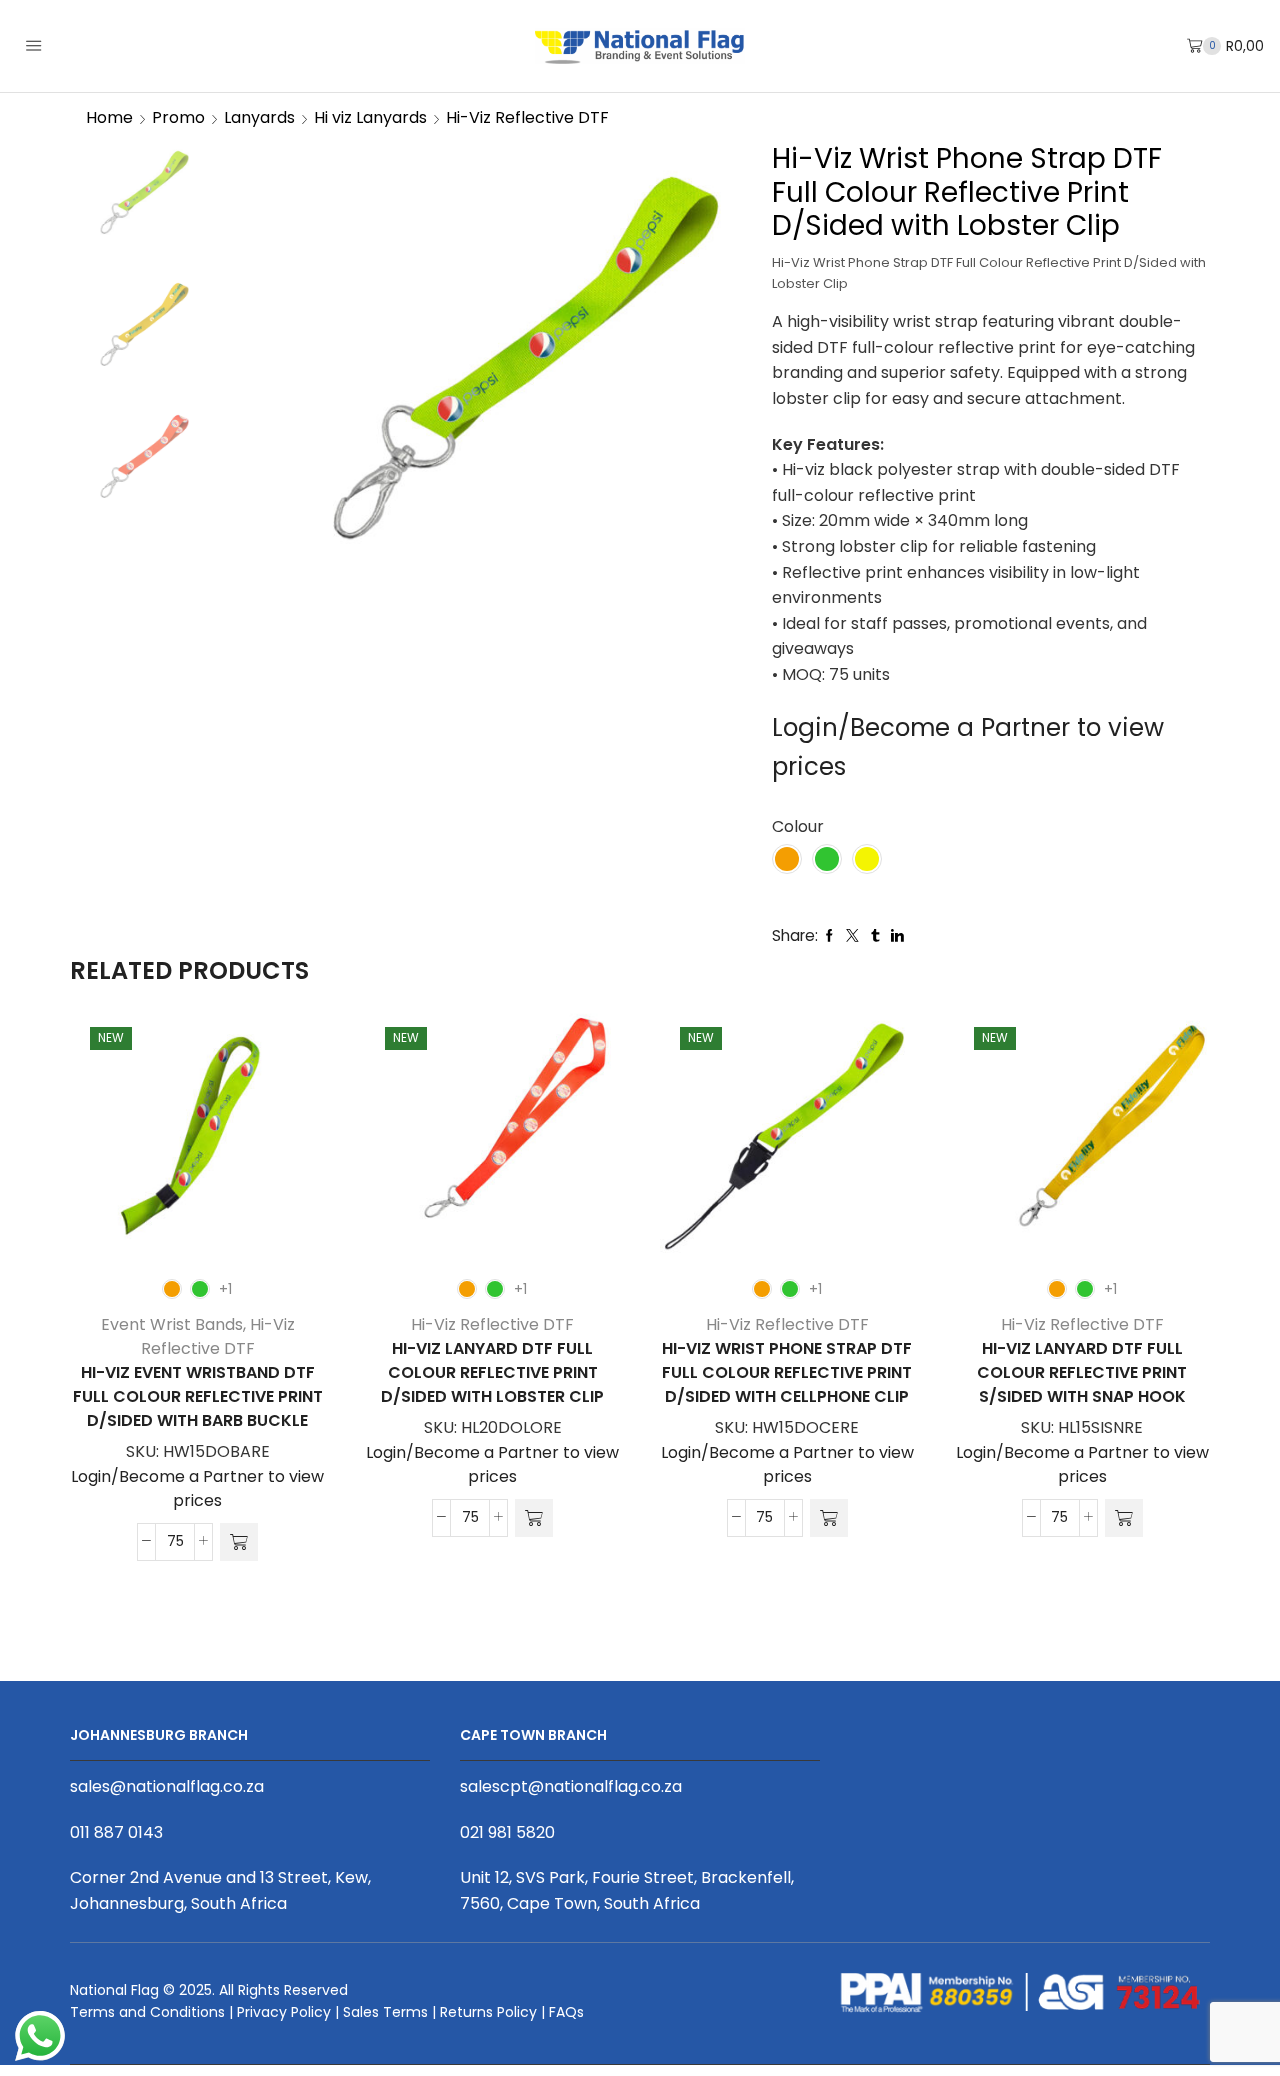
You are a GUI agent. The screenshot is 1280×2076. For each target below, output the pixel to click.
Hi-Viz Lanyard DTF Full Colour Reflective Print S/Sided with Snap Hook (1082, 1372)
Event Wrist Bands (172, 1324)
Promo (178, 117)
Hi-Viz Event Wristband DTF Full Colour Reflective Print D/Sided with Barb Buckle (198, 1396)
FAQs (566, 2012)
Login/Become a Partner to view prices (197, 1488)
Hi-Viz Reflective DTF (527, 117)
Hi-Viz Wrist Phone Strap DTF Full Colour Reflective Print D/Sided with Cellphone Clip (787, 1372)
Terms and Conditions (147, 2012)
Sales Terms (385, 2012)
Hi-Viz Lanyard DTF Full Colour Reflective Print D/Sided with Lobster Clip (492, 1372)
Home (109, 117)
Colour (798, 827)
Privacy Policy (284, 2012)
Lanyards (259, 117)
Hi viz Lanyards (370, 117)
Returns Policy (488, 2012)
